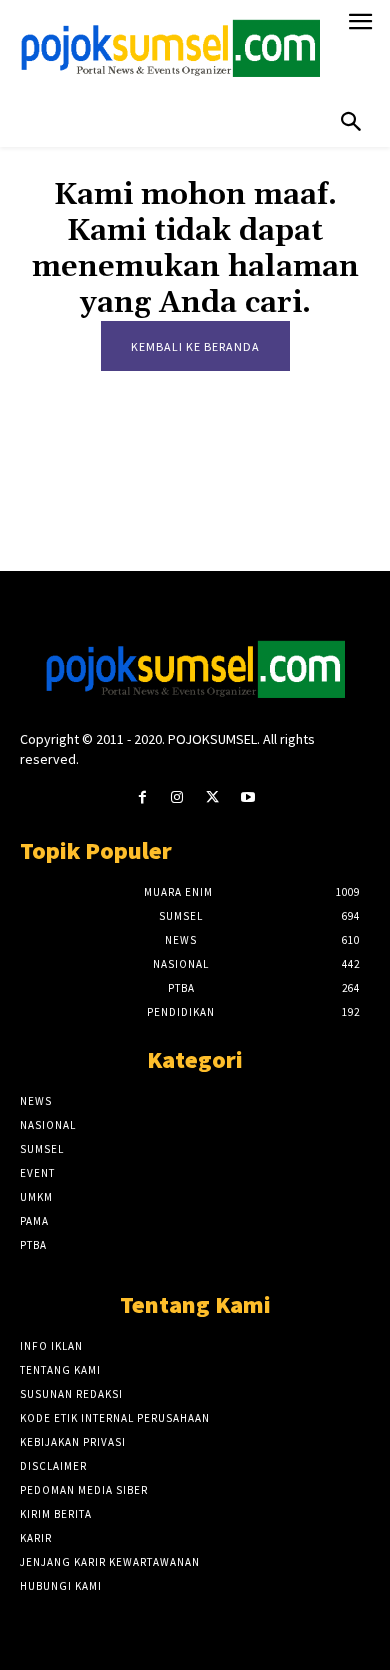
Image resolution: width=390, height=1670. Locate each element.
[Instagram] (177, 797)
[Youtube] (247, 797)
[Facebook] (142, 797)
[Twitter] (212, 797)
